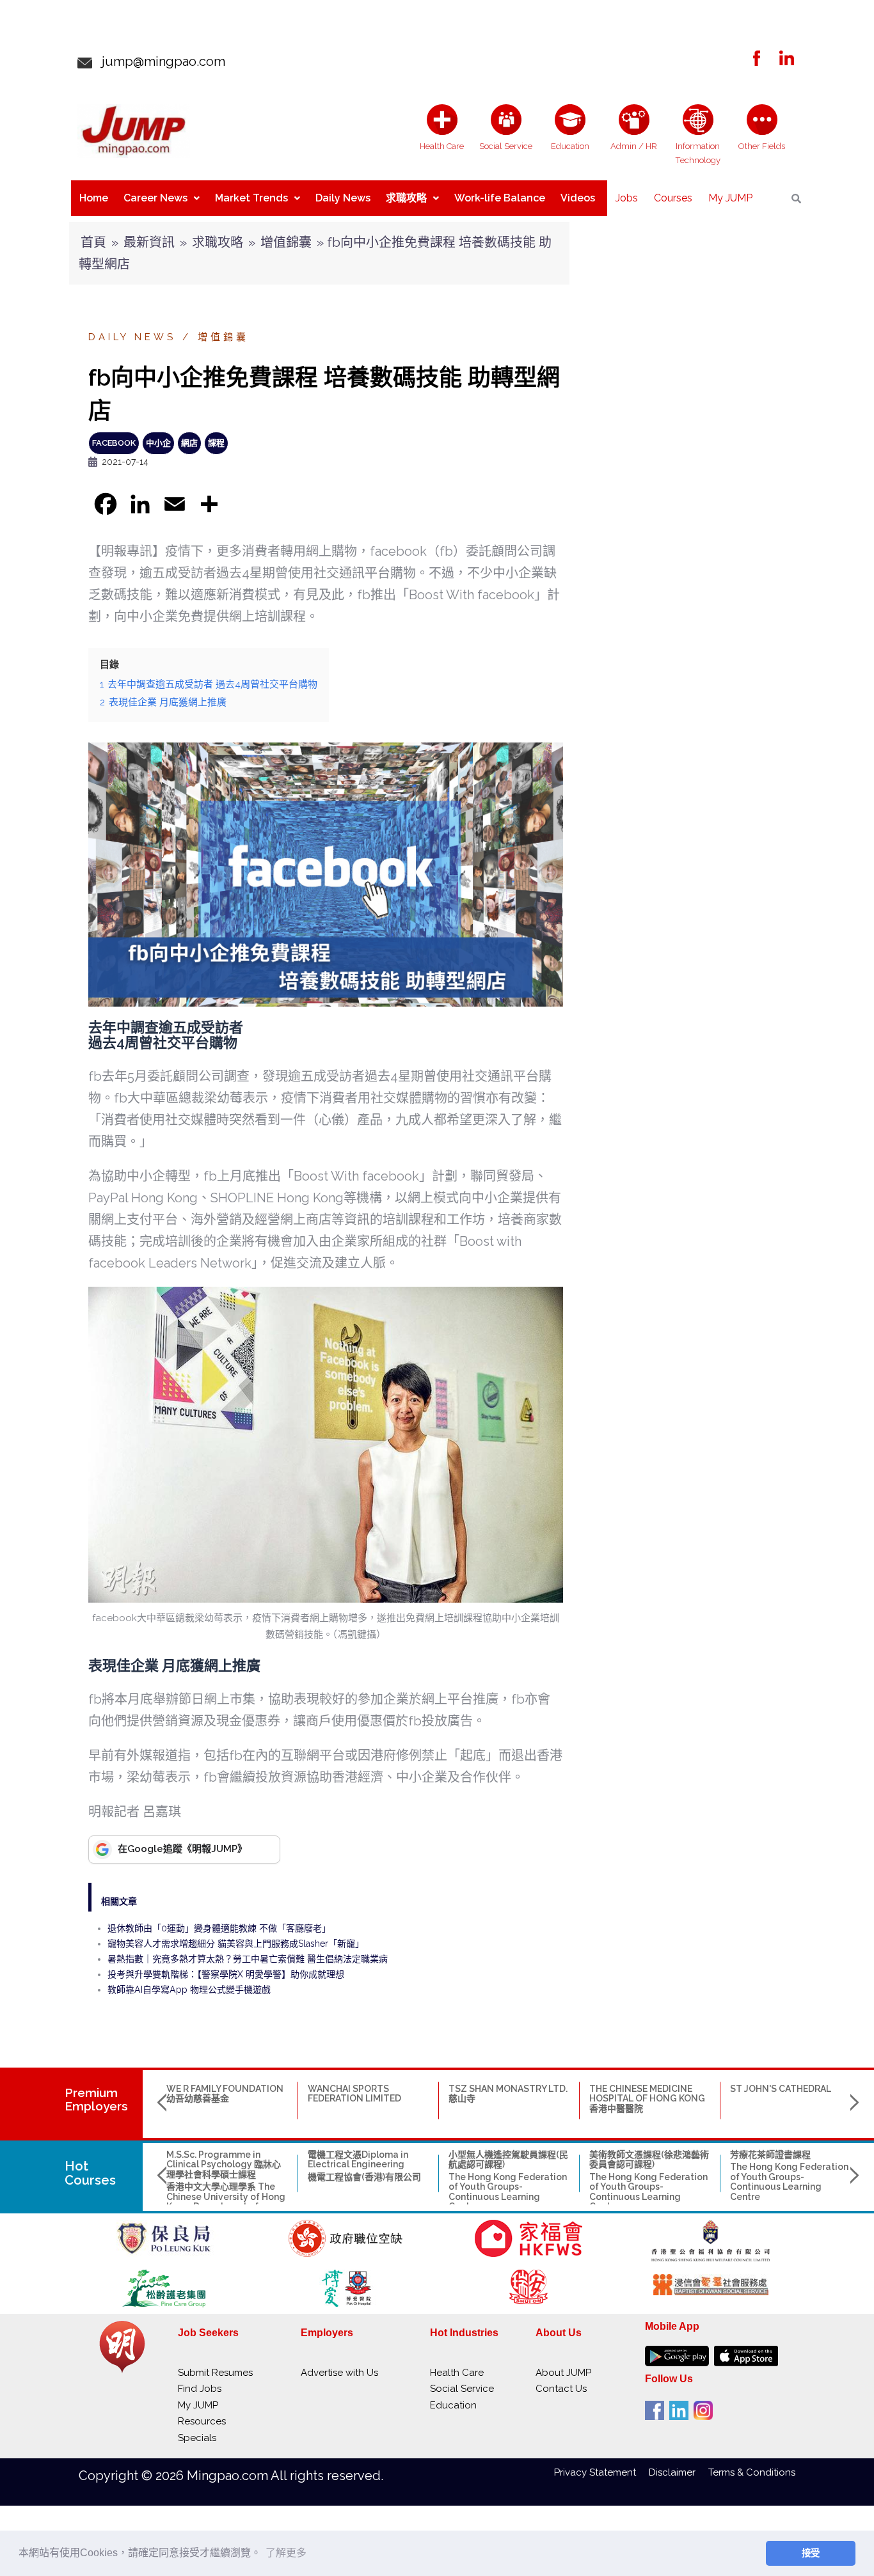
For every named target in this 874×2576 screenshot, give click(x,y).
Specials (197, 2438)
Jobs (627, 198)
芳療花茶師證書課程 (770, 2155)
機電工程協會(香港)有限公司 (364, 2177)
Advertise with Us (339, 2373)
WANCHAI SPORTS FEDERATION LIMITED (354, 2093)
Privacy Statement (601, 2472)
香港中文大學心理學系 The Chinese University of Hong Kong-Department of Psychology (226, 2201)
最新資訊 (149, 242)
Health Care (457, 2373)
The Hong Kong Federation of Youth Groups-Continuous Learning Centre (508, 2192)
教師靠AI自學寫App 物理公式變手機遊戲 (189, 1990)
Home (94, 198)
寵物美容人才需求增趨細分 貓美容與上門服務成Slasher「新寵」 (236, 1944)
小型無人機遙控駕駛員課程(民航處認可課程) (508, 2159)
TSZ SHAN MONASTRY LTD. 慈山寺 (508, 2093)
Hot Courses (90, 2173)
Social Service (462, 2389)
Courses (673, 198)
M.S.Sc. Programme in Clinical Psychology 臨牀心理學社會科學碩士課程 (224, 2164)
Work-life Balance (500, 198)
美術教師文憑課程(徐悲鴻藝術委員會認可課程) (649, 2159)
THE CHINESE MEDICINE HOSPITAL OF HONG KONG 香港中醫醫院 (647, 2099)
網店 (189, 443)
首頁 (93, 242)
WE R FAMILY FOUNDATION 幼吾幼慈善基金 (225, 2093)
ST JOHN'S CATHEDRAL (781, 2089)
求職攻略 (406, 198)
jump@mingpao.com (159, 61)
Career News (155, 198)
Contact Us (561, 2389)
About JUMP (563, 2373)
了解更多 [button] (286, 2553)
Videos (578, 198)
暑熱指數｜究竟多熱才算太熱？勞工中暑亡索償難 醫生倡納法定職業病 (248, 1959)
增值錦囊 (286, 242)
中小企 (158, 443)
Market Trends (251, 198)
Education (453, 2405)
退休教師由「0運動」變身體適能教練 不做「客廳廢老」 (219, 1928)
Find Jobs (200, 2389)
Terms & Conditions (752, 2472)
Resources (202, 2421)
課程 (216, 443)
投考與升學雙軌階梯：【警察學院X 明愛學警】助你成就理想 (226, 1974)
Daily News (343, 198)
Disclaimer (679, 2472)
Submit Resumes (215, 2373)
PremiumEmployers (96, 2099)
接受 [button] (811, 2553)
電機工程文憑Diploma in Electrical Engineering (358, 2159)
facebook (114, 443)
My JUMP (730, 198)
